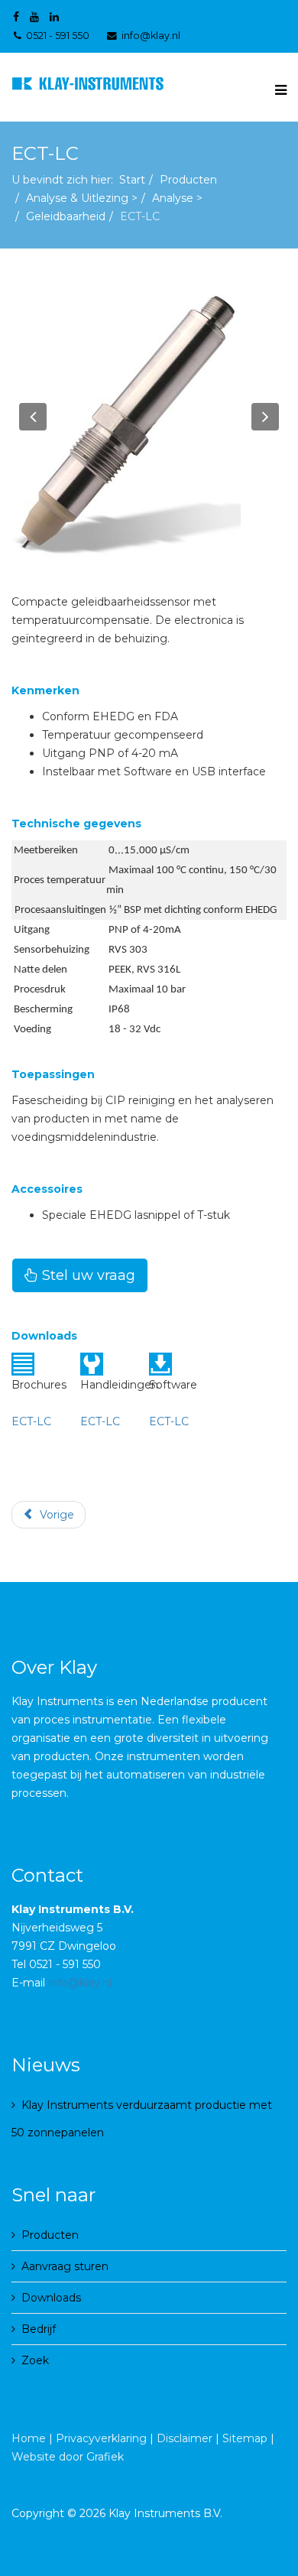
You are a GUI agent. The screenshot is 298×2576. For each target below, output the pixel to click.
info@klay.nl (151, 36)
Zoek (35, 2360)
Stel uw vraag (87, 1275)
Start (132, 180)
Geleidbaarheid (66, 216)
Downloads (51, 2298)
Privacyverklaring (101, 2438)
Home (29, 2438)
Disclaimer (185, 2438)
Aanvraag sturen (65, 2266)
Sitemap (245, 2438)
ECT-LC (31, 1421)
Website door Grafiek (68, 2457)
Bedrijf (39, 2329)
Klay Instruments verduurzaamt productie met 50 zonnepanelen (142, 2119)
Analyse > (177, 198)
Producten (188, 180)
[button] (33, 417)
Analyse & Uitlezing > (82, 198)
